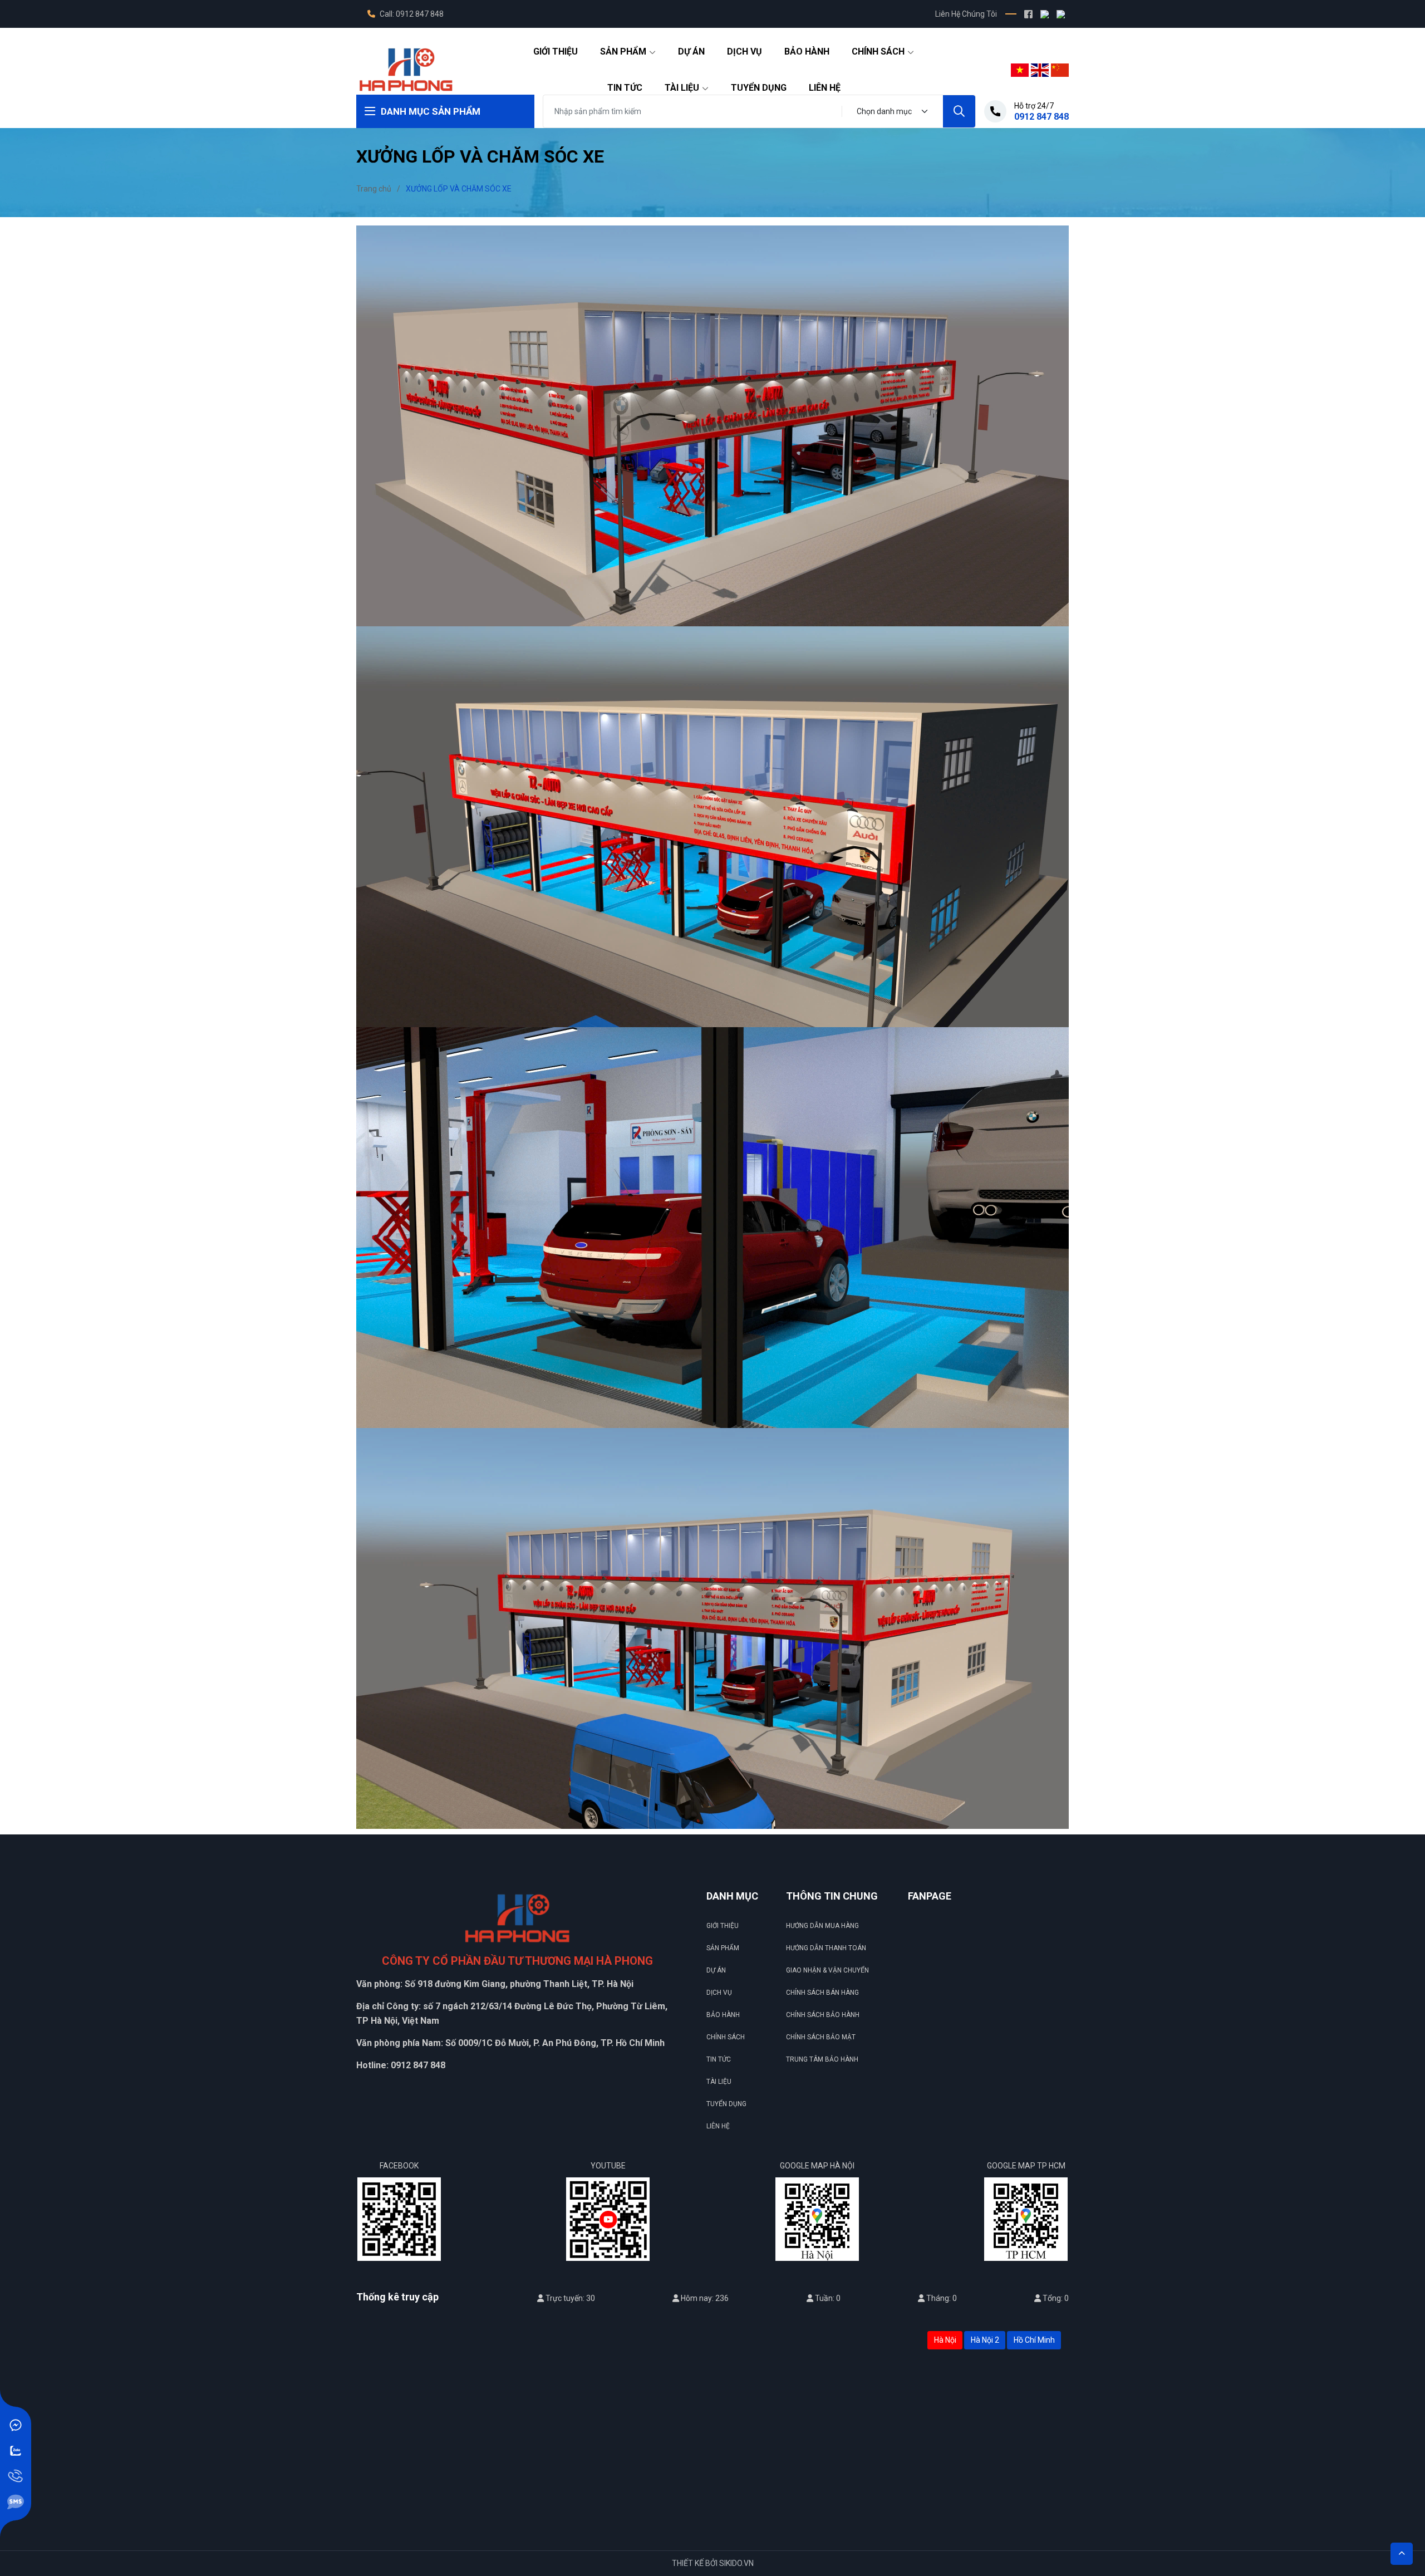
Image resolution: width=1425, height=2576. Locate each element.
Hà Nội (945, 2340)
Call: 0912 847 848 (411, 14)
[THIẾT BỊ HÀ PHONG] (406, 69)
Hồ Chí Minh (1034, 2340)
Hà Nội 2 (985, 2340)
